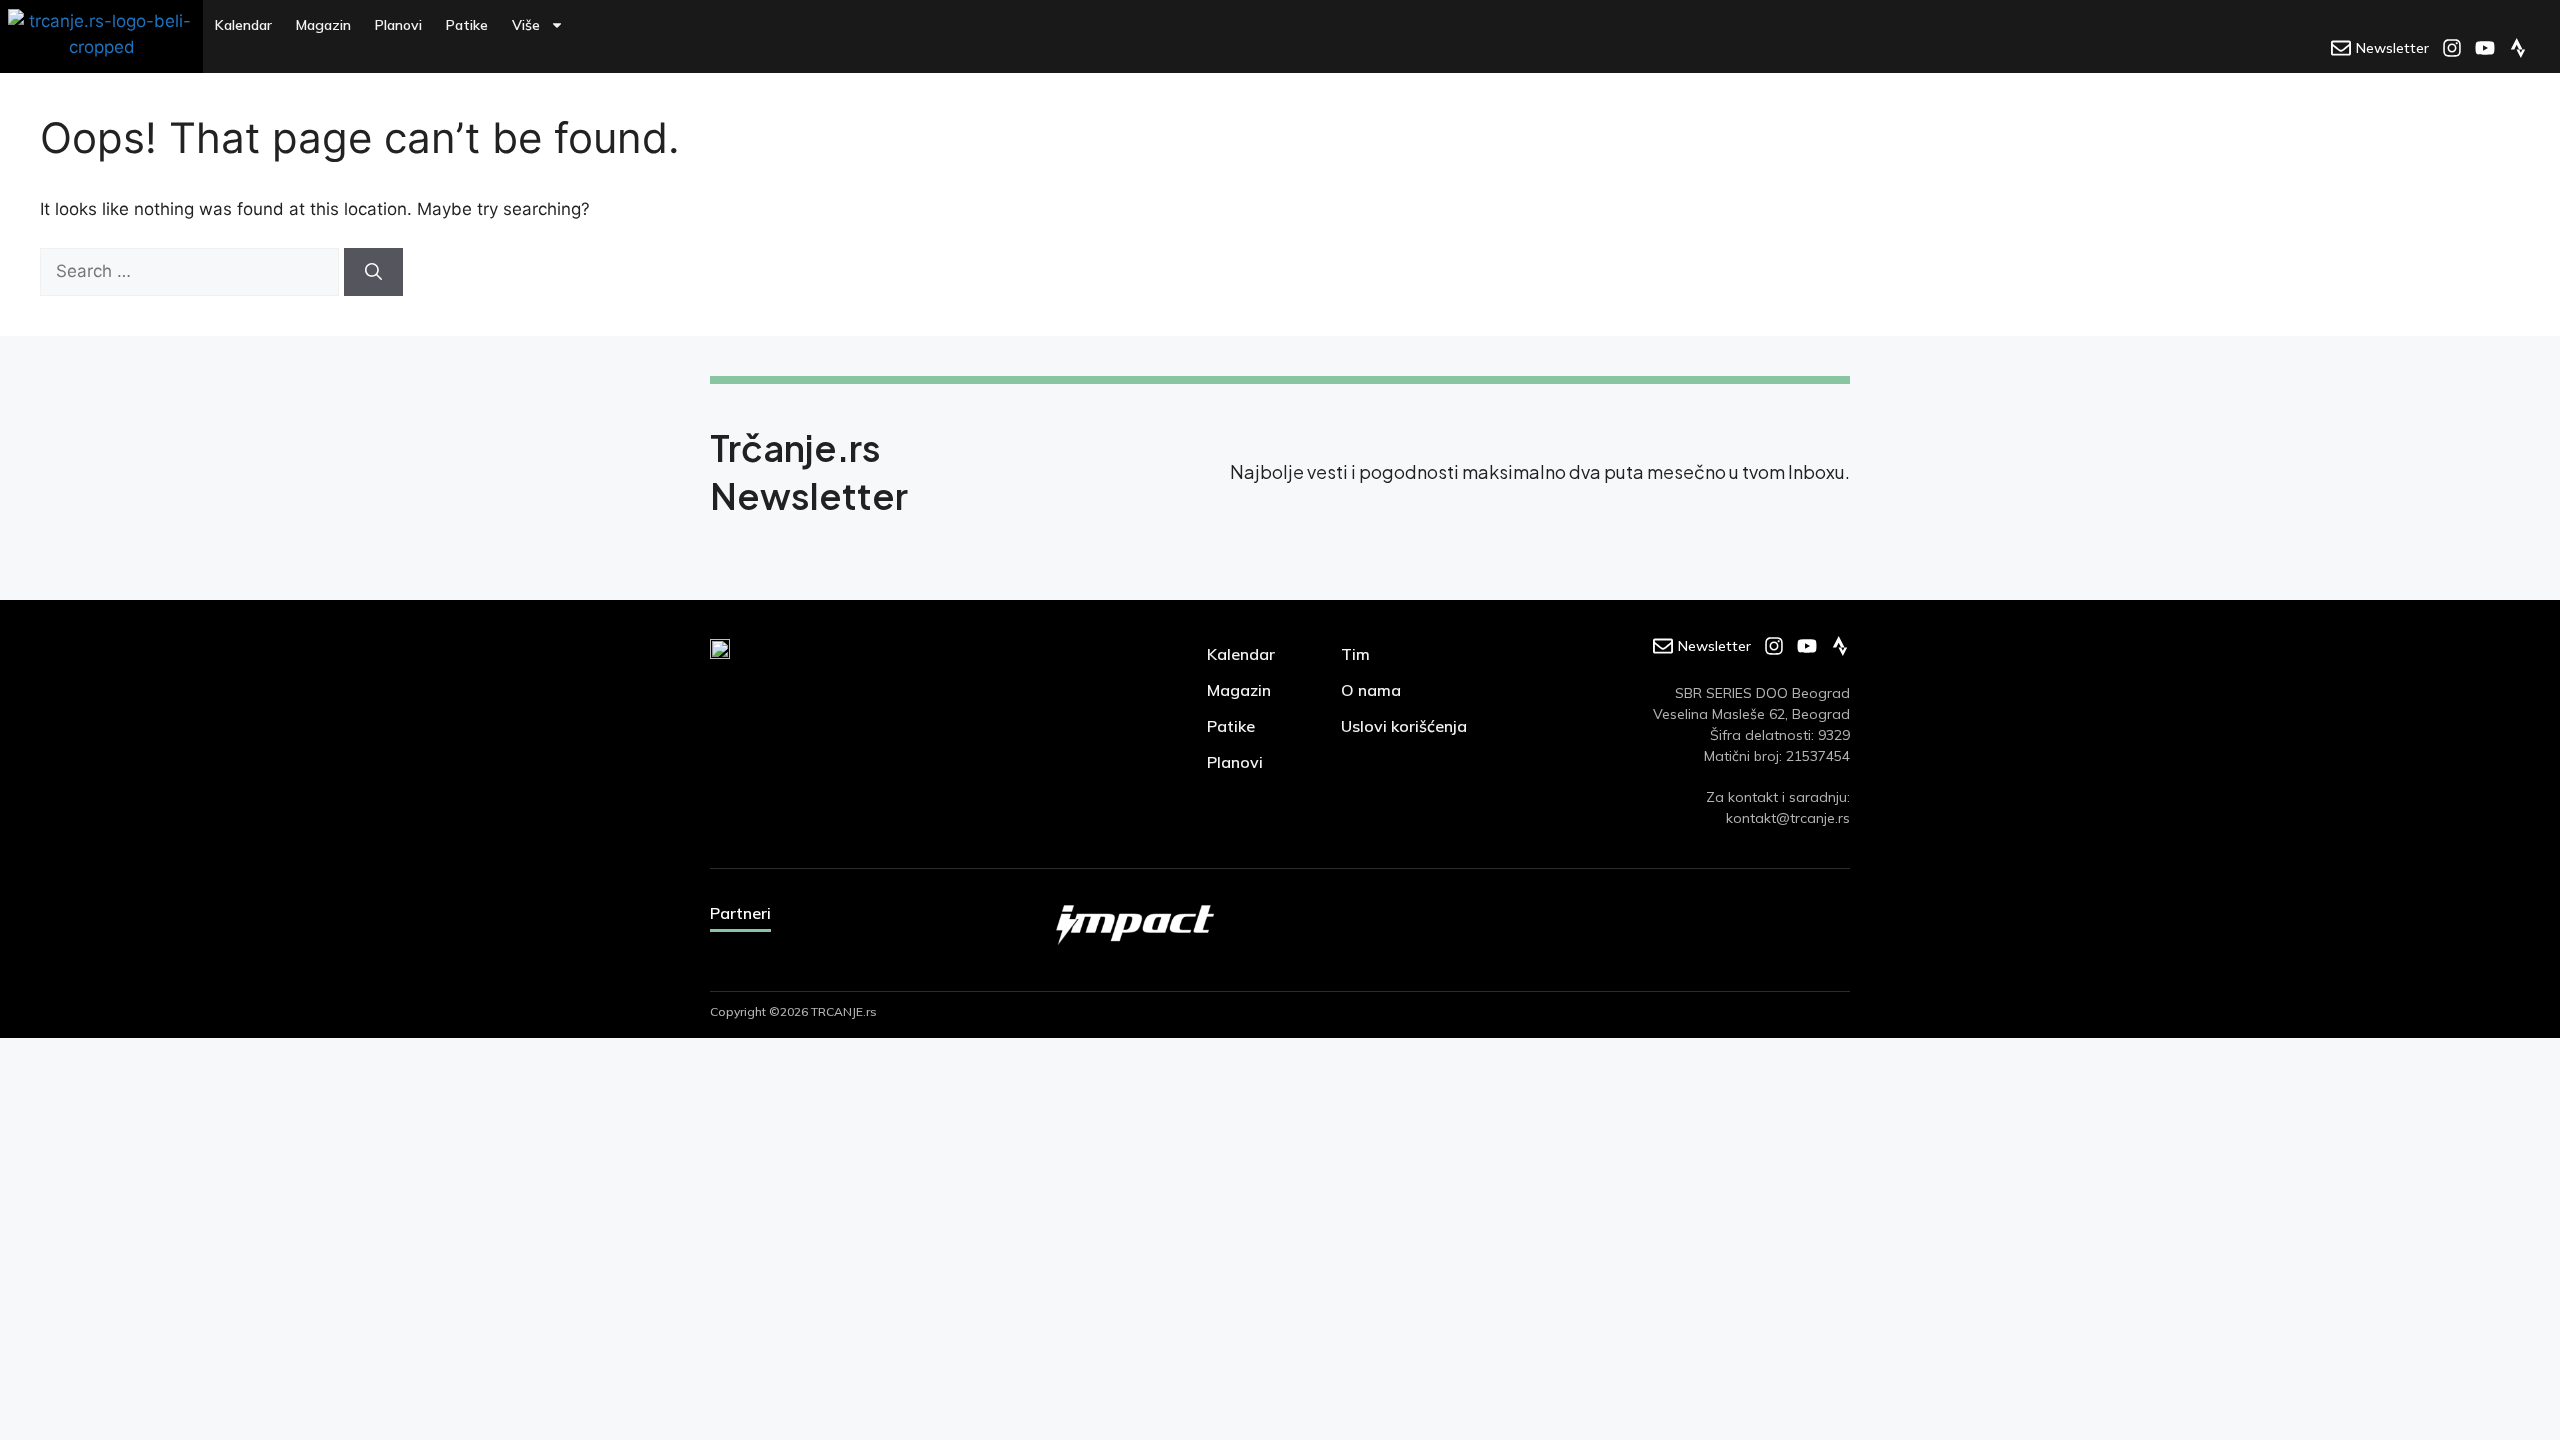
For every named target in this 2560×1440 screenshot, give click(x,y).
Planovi (398, 25)
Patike (467, 25)
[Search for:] (192, 271)
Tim (1355, 654)
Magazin (323, 25)
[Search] (373, 272)
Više (526, 25)
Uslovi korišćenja (1404, 726)
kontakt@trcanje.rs (1788, 818)
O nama (1371, 690)
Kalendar (243, 25)
